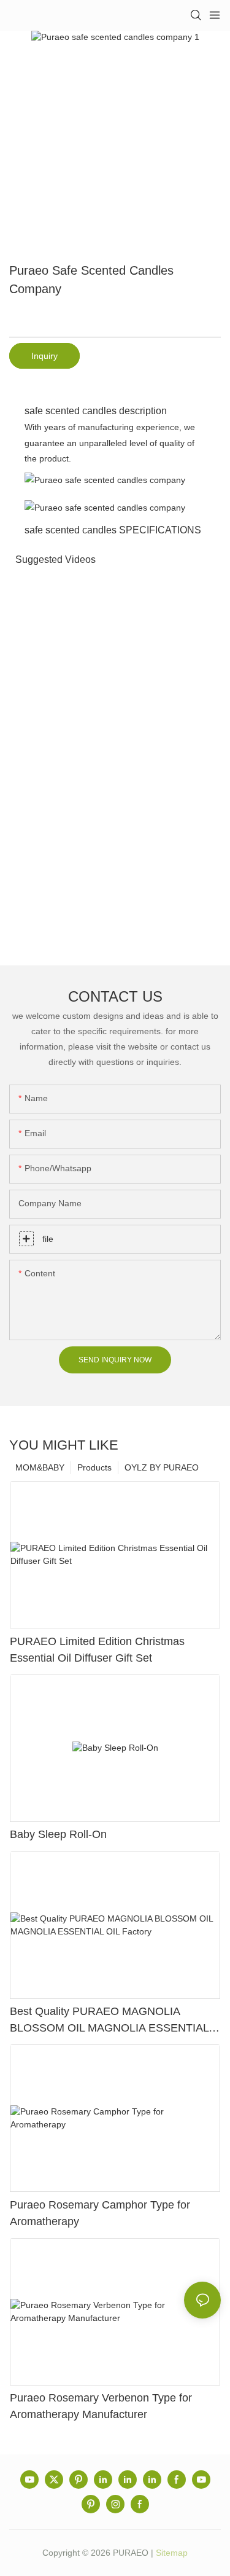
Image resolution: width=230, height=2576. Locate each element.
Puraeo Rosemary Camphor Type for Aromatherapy (100, 2213)
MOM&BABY (40, 1467)
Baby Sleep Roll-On (58, 1834)
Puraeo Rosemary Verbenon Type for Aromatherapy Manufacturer (101, 2406)
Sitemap (172, 2553)
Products (94, 1467)
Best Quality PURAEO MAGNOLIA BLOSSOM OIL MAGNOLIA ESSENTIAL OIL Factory (109, 2021)
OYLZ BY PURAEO (162, 1467)
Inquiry (44, 356)
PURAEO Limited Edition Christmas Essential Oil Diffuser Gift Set (97, 1650)
